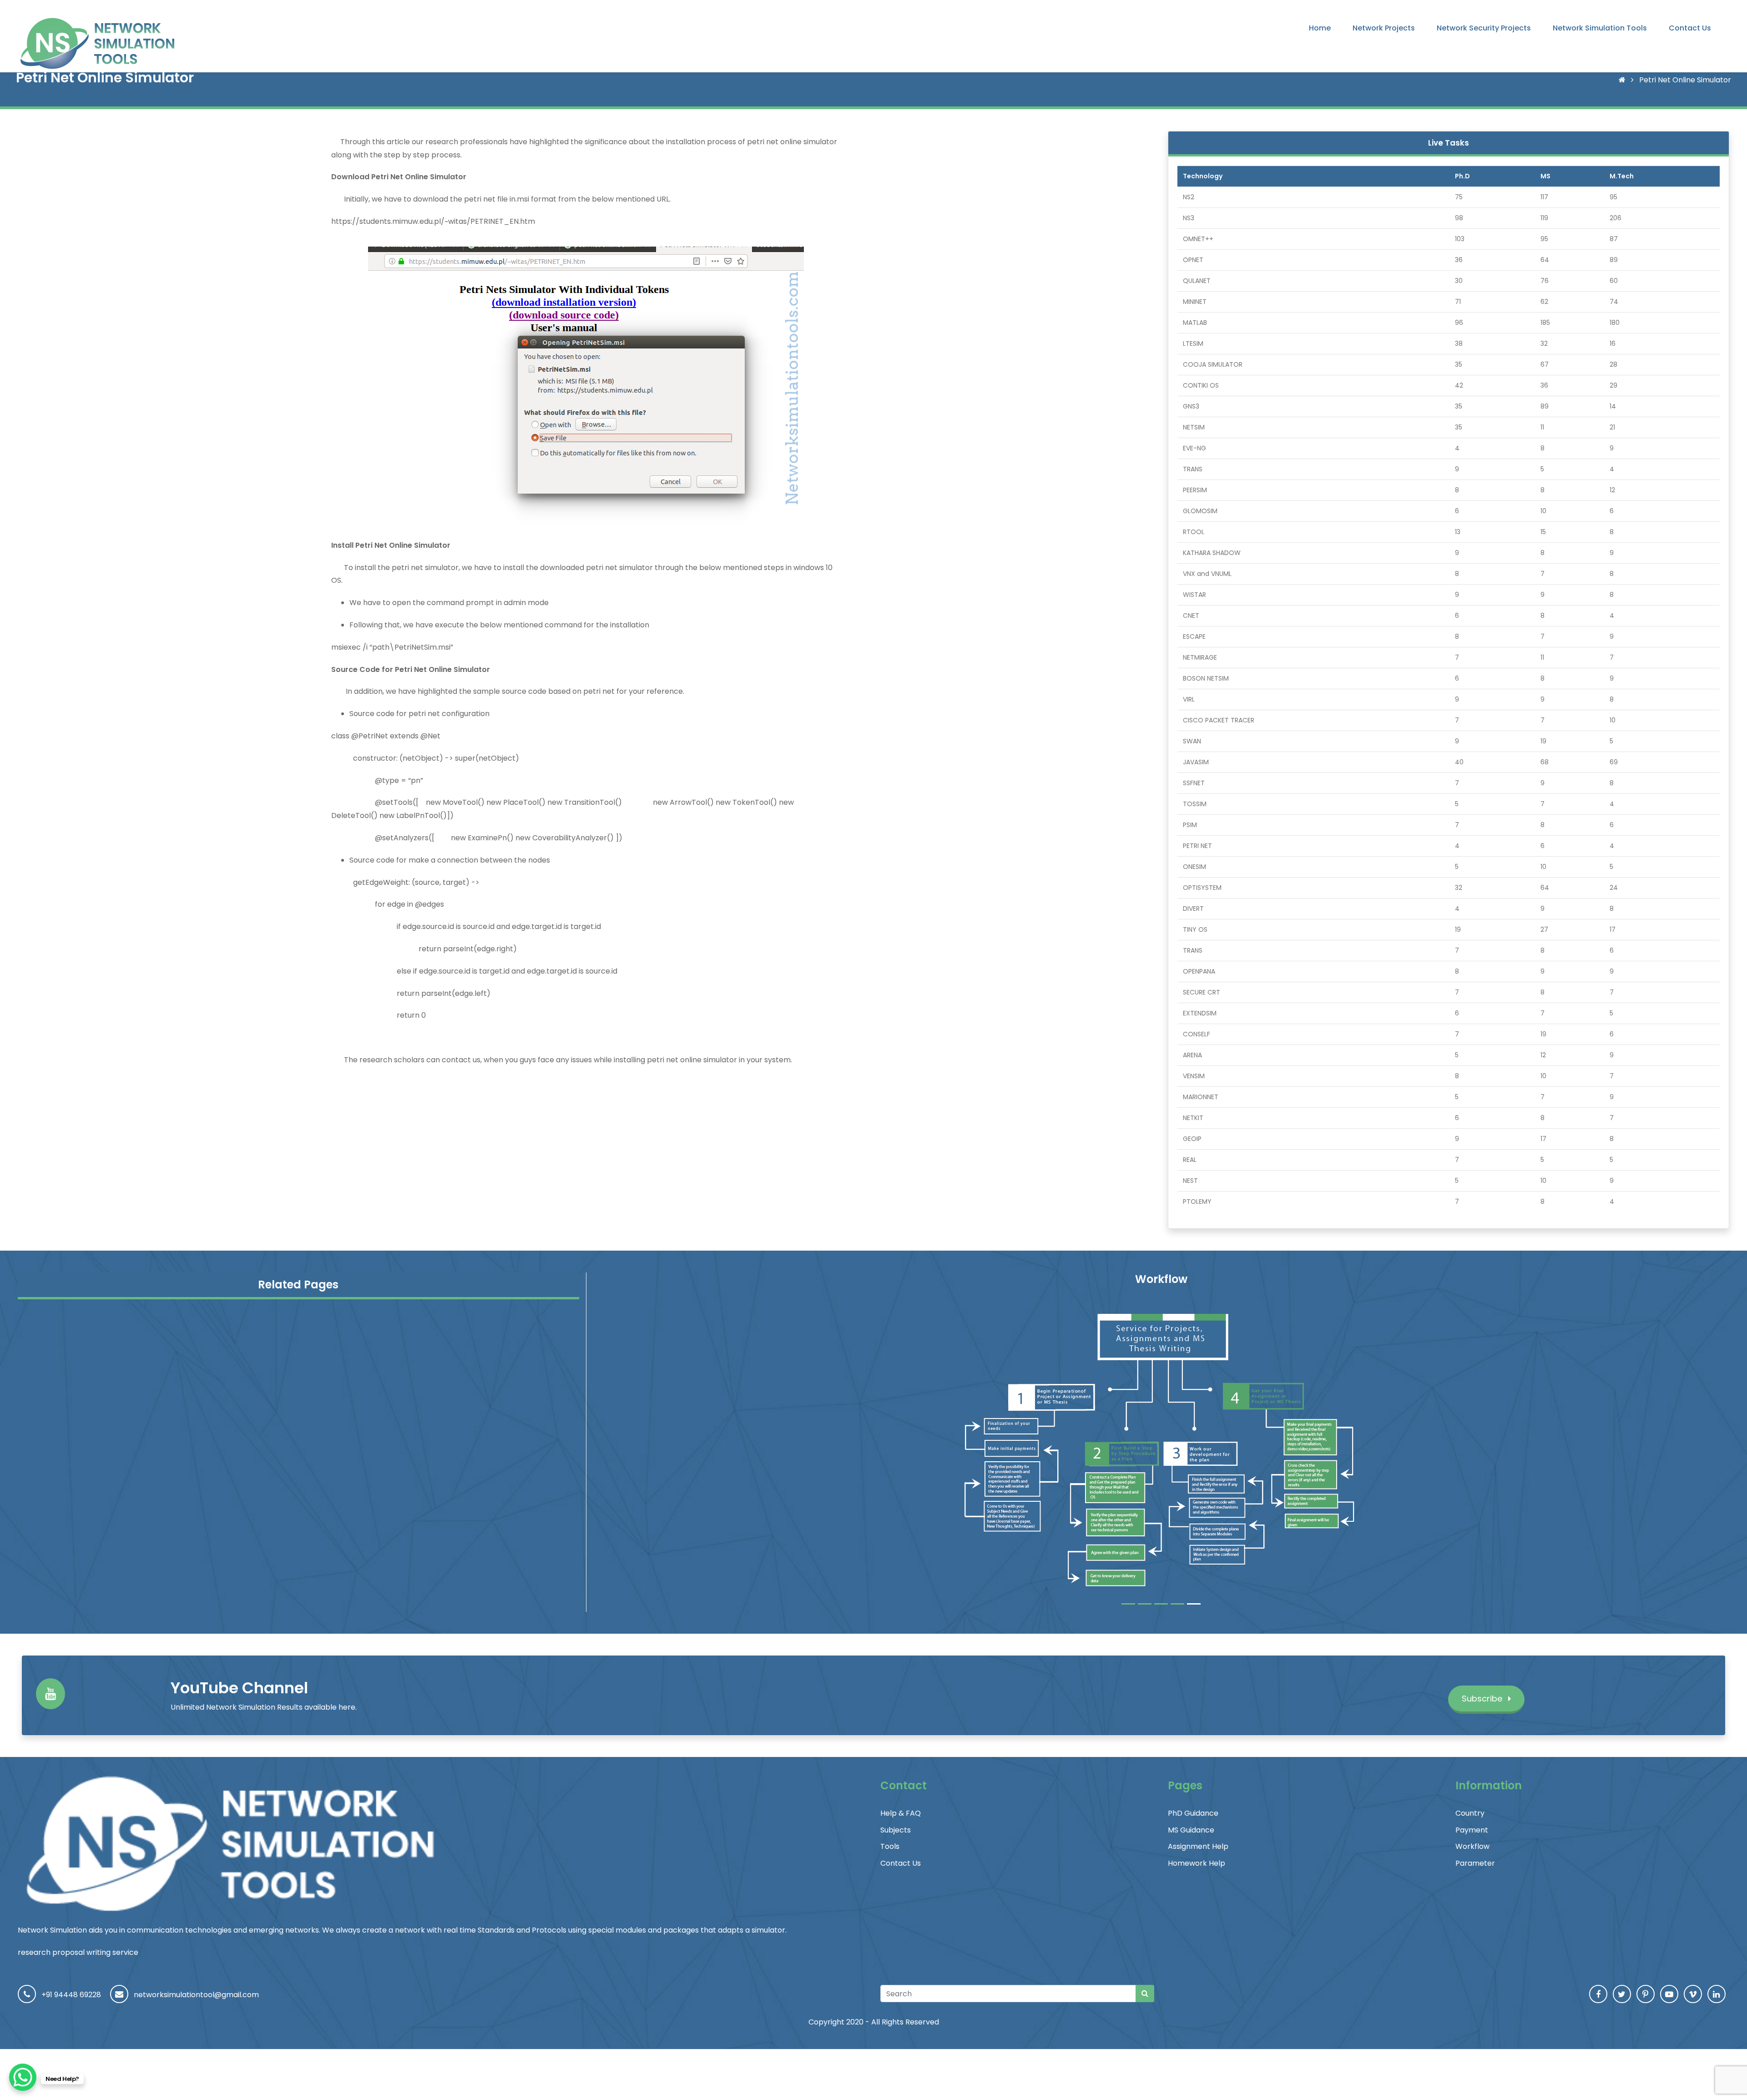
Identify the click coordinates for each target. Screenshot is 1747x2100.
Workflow (1472, 1846)
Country (1470, 1813)
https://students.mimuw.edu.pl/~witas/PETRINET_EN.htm (433, 221)
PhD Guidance (1193, 1813)
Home (1320, 28)
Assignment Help (1198, 1846)
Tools (890, 1846)
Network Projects (1384, 28)
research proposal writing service (78, 1952)
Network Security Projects (1484, 28)
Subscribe (1483, 1699)
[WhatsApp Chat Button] (23, 2077)
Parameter (1475, 1863)
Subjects (896, 1830)
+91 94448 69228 (71, 1995)
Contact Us (1690, 28)
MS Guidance (1191, 1830)
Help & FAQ (901, 1813)
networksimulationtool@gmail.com (196, 1995)
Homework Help (1197, 1863)
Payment (1472, 1830)
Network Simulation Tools (1600, 28)
